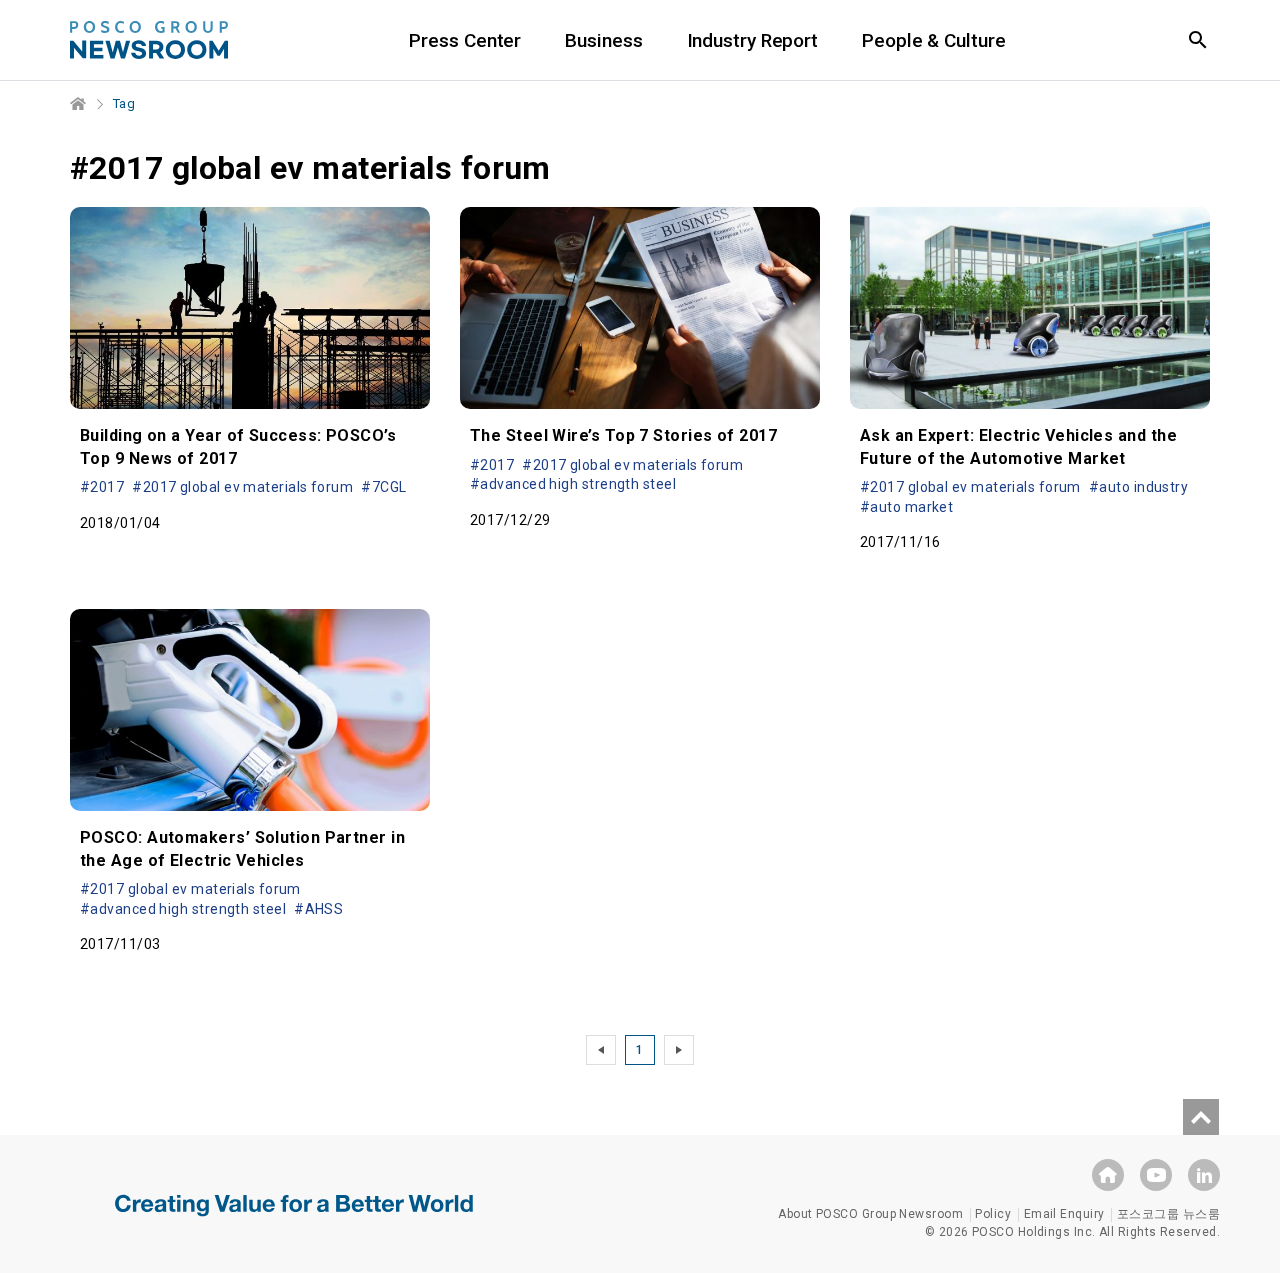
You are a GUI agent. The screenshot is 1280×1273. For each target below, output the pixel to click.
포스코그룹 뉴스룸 (1168, 1214)
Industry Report (753, 40)
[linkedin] (1204, 1175)
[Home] (79, 104)
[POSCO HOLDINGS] (1108, 1175)
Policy (993, 1214)
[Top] (1201, 1117)
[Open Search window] (1198, 40)
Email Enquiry (1064, 1214)
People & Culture (933, 40)
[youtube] (1156, 1175)
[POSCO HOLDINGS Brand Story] (294, 1220)
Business (603, 40)
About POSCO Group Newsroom (870, 1214)
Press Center (465, 40)
